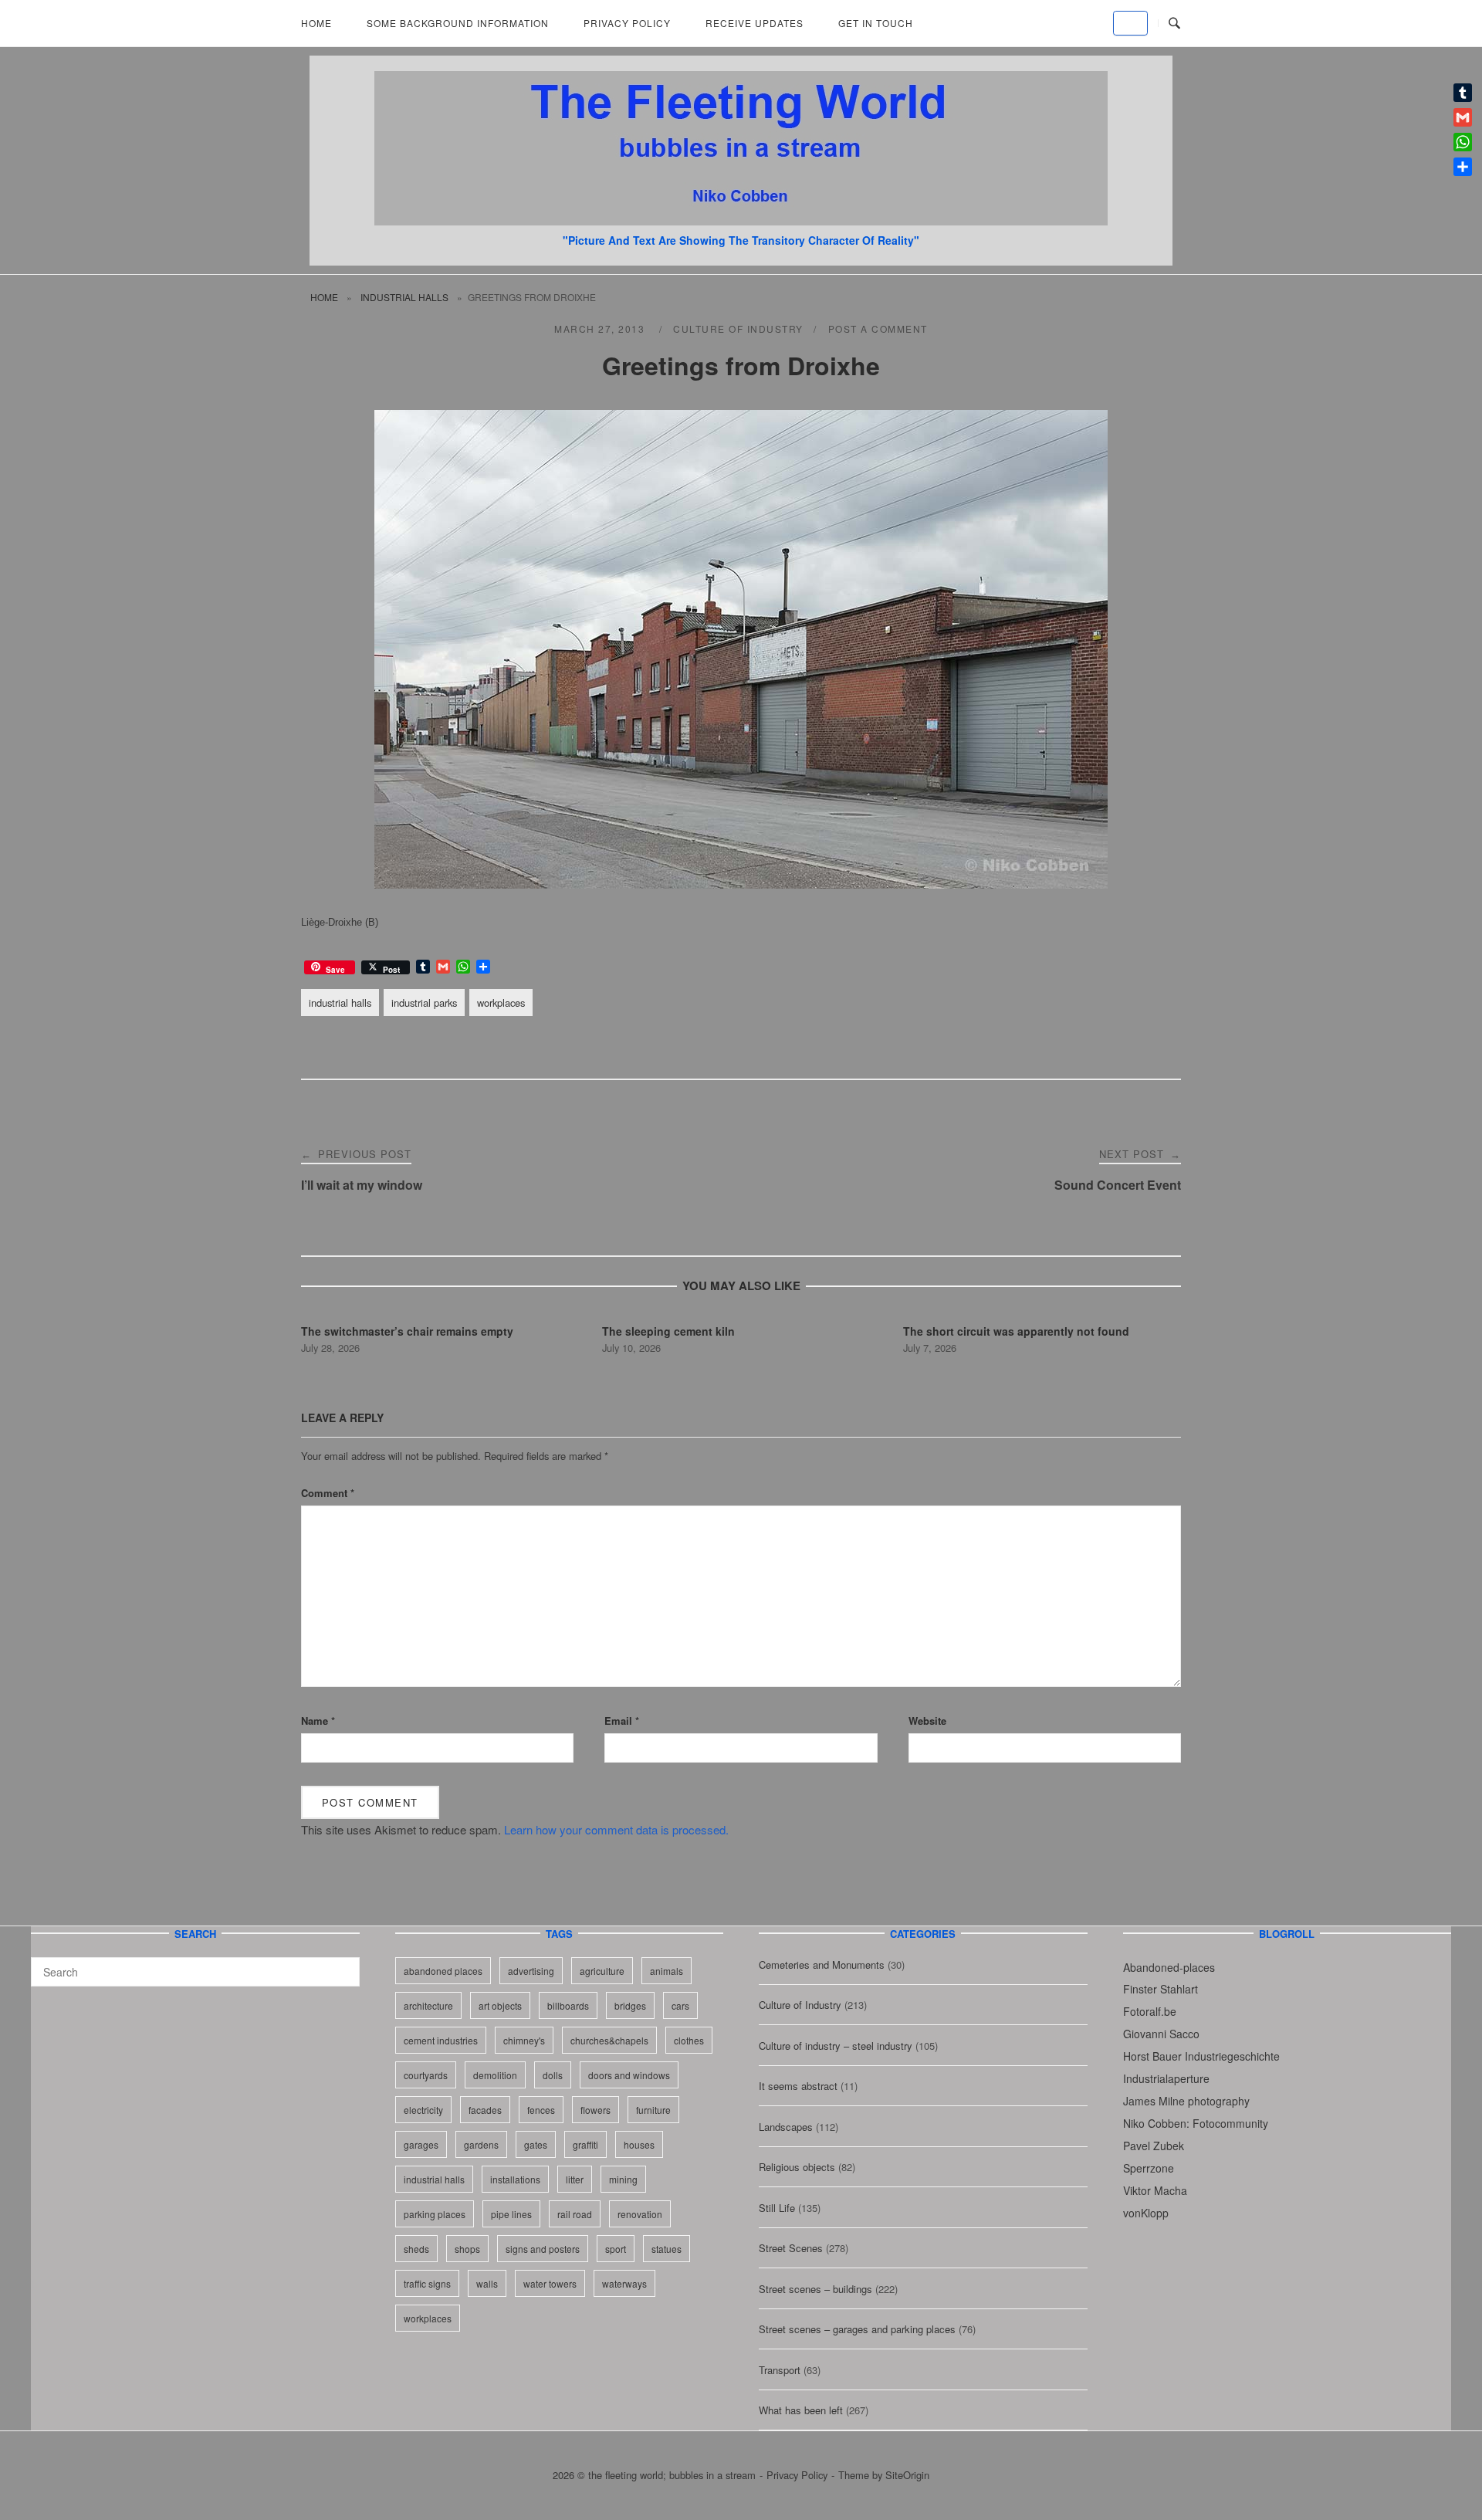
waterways (624, 2283)
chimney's (524, 2040)
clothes (689, 2040)
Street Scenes (791, 2248)
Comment (328, 1493)
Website (927, 1721)
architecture (428, 2005)
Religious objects (797, 2167)
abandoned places (443, 1971)
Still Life (777, 2208)
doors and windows (629, 2075)
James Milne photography (1186, 2101)
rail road (575, 2214)
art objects (500, 2005)
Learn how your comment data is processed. (616, 1829)
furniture (653, 2110)
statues (667, 2249)
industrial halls (404, 297)
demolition (495, 2075)
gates (536, 2144)
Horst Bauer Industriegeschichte (1201, 2056)
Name (318, 1721)
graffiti (585, 2144)
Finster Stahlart (1161, 1989)
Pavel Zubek (1154, 2146)
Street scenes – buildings (815, 2289)
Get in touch (876, 23)
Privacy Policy (627, 23)
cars (680, 2005)
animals (667, 1971)
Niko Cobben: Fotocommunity (1196, 2123)
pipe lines (511, 2214)
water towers (550, 2283)
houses (639, 2144)
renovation (640, 2214)
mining (623, 2179)
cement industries (441, 2040)
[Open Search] (1174, 24)
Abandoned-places (1169, 1967)
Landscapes (786, 2127)
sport (616, 2249)
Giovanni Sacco (1161, 2034)
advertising (531, 1971)
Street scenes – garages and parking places (857, 2329)
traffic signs (427, 2283)
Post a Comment (878, 329)
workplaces (501, 1003)
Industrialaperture (1166, 2078)
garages (421, 2144)
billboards (568, 2005)
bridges (630, 2005)
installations (515, 2179)
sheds (416, 2249)
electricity (423, 2110)
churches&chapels (609, 2040)
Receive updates (755, 23)
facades (485, 2110)
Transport (780, 2370)
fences (541, 2110)
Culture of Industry (738, 329)
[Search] (342, 1965)
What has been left (801, 2410)
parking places (435, 2214)
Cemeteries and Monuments (822, 1965)
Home (316, 23)
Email (622, 1721)
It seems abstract (798, 2086)
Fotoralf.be (1150, 2011)
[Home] (741, 220)
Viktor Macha (1155, 2190)
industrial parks (424, 1003)
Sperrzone (1149, 2168)
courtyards (426, 2075)
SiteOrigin (907, 2475)
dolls (553, 2075)
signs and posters (543, 2249)
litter (575, 2179)
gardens (481, 2144)
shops (467, 2249)
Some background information (458, 23)
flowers (596, 2110)
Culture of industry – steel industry (836, 2046)
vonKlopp (1146, 2213)
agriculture (602, 1971)
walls (487, 2283)
